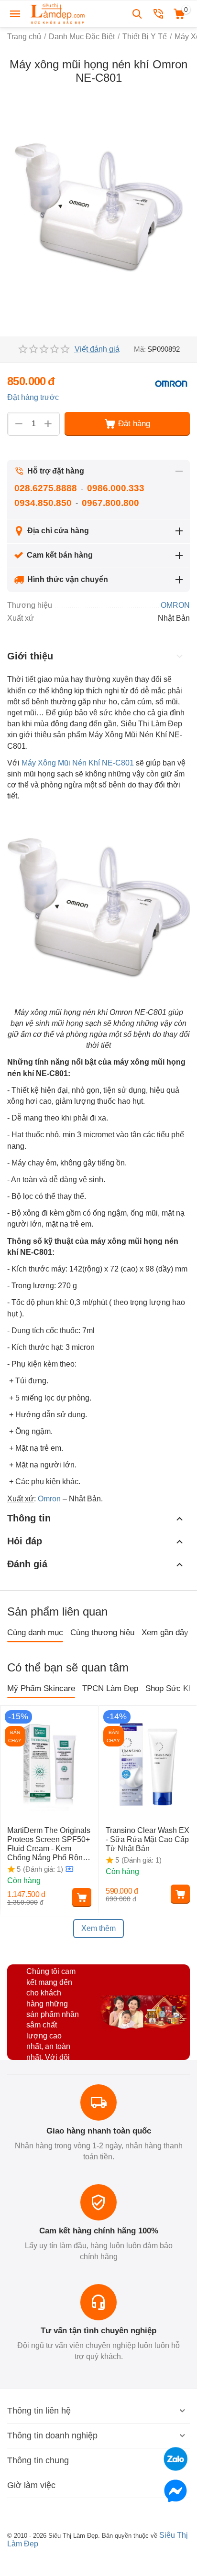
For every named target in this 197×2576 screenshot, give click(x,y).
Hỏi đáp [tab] (25, 1541)
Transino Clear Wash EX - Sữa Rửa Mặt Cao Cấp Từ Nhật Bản (148, 1839)
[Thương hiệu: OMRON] (171, 383)
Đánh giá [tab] (27, 1564)
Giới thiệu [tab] (30, 656)
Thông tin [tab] (29, 1518)
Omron (49, 1499)
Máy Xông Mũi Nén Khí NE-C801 (78, 763)
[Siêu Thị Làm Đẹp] (58, 13)
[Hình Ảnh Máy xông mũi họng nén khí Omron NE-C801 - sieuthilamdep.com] (98, 209)
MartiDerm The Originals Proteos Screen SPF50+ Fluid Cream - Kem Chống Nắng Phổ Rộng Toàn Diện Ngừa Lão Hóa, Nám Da (49, 1844)
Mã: (140, 349)
